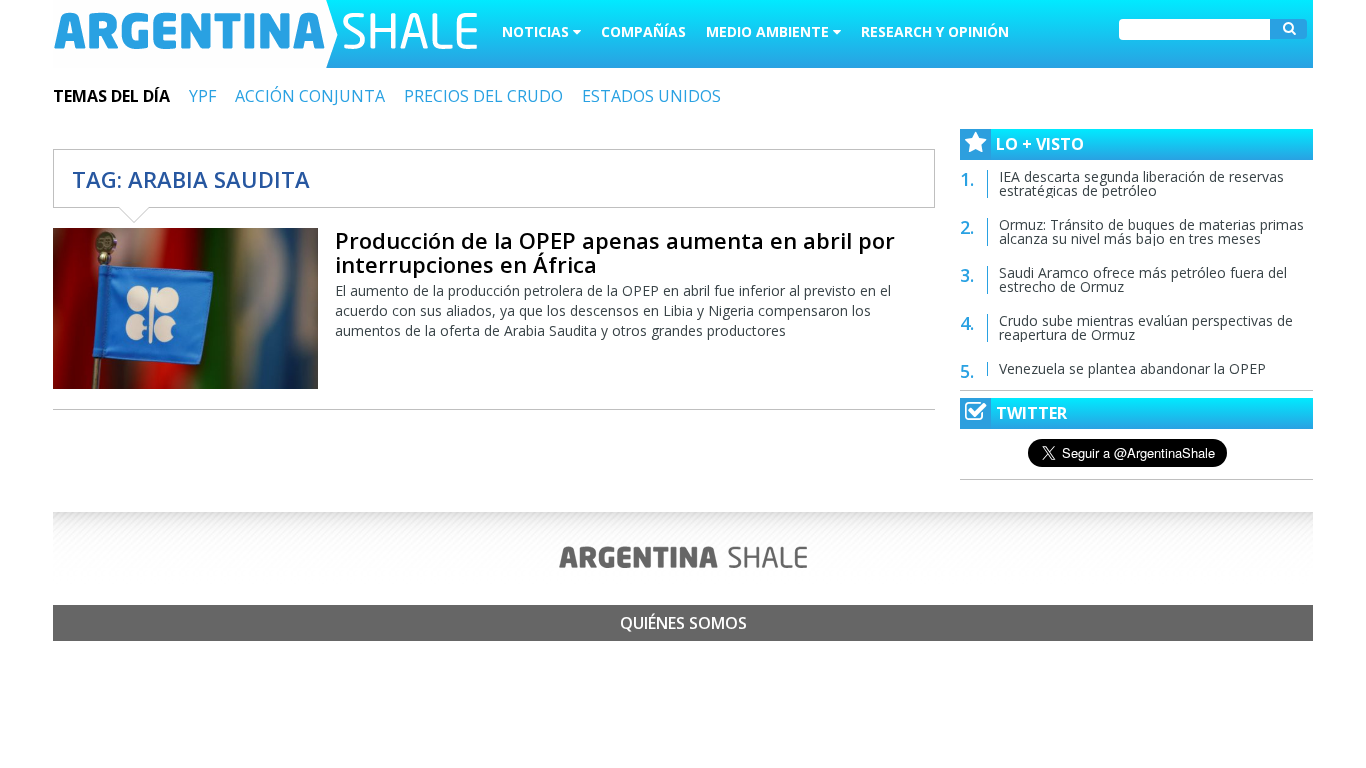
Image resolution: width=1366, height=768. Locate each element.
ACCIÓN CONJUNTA (310, 96)
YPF (202, 96)
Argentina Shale (265, 34)
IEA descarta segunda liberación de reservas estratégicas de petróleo (1141, 183)
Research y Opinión (935, 31)
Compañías (643, 31)
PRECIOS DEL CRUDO (483, 96)
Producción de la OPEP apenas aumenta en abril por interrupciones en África (615, 252)
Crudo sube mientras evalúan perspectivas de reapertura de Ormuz (1146, 327)
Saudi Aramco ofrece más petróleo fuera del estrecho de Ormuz (1143, 279)
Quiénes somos (683, 623)
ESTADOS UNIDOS (651, 96)
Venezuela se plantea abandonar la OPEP (1132, 368)
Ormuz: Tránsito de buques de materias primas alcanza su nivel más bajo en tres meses (1151, 231)
